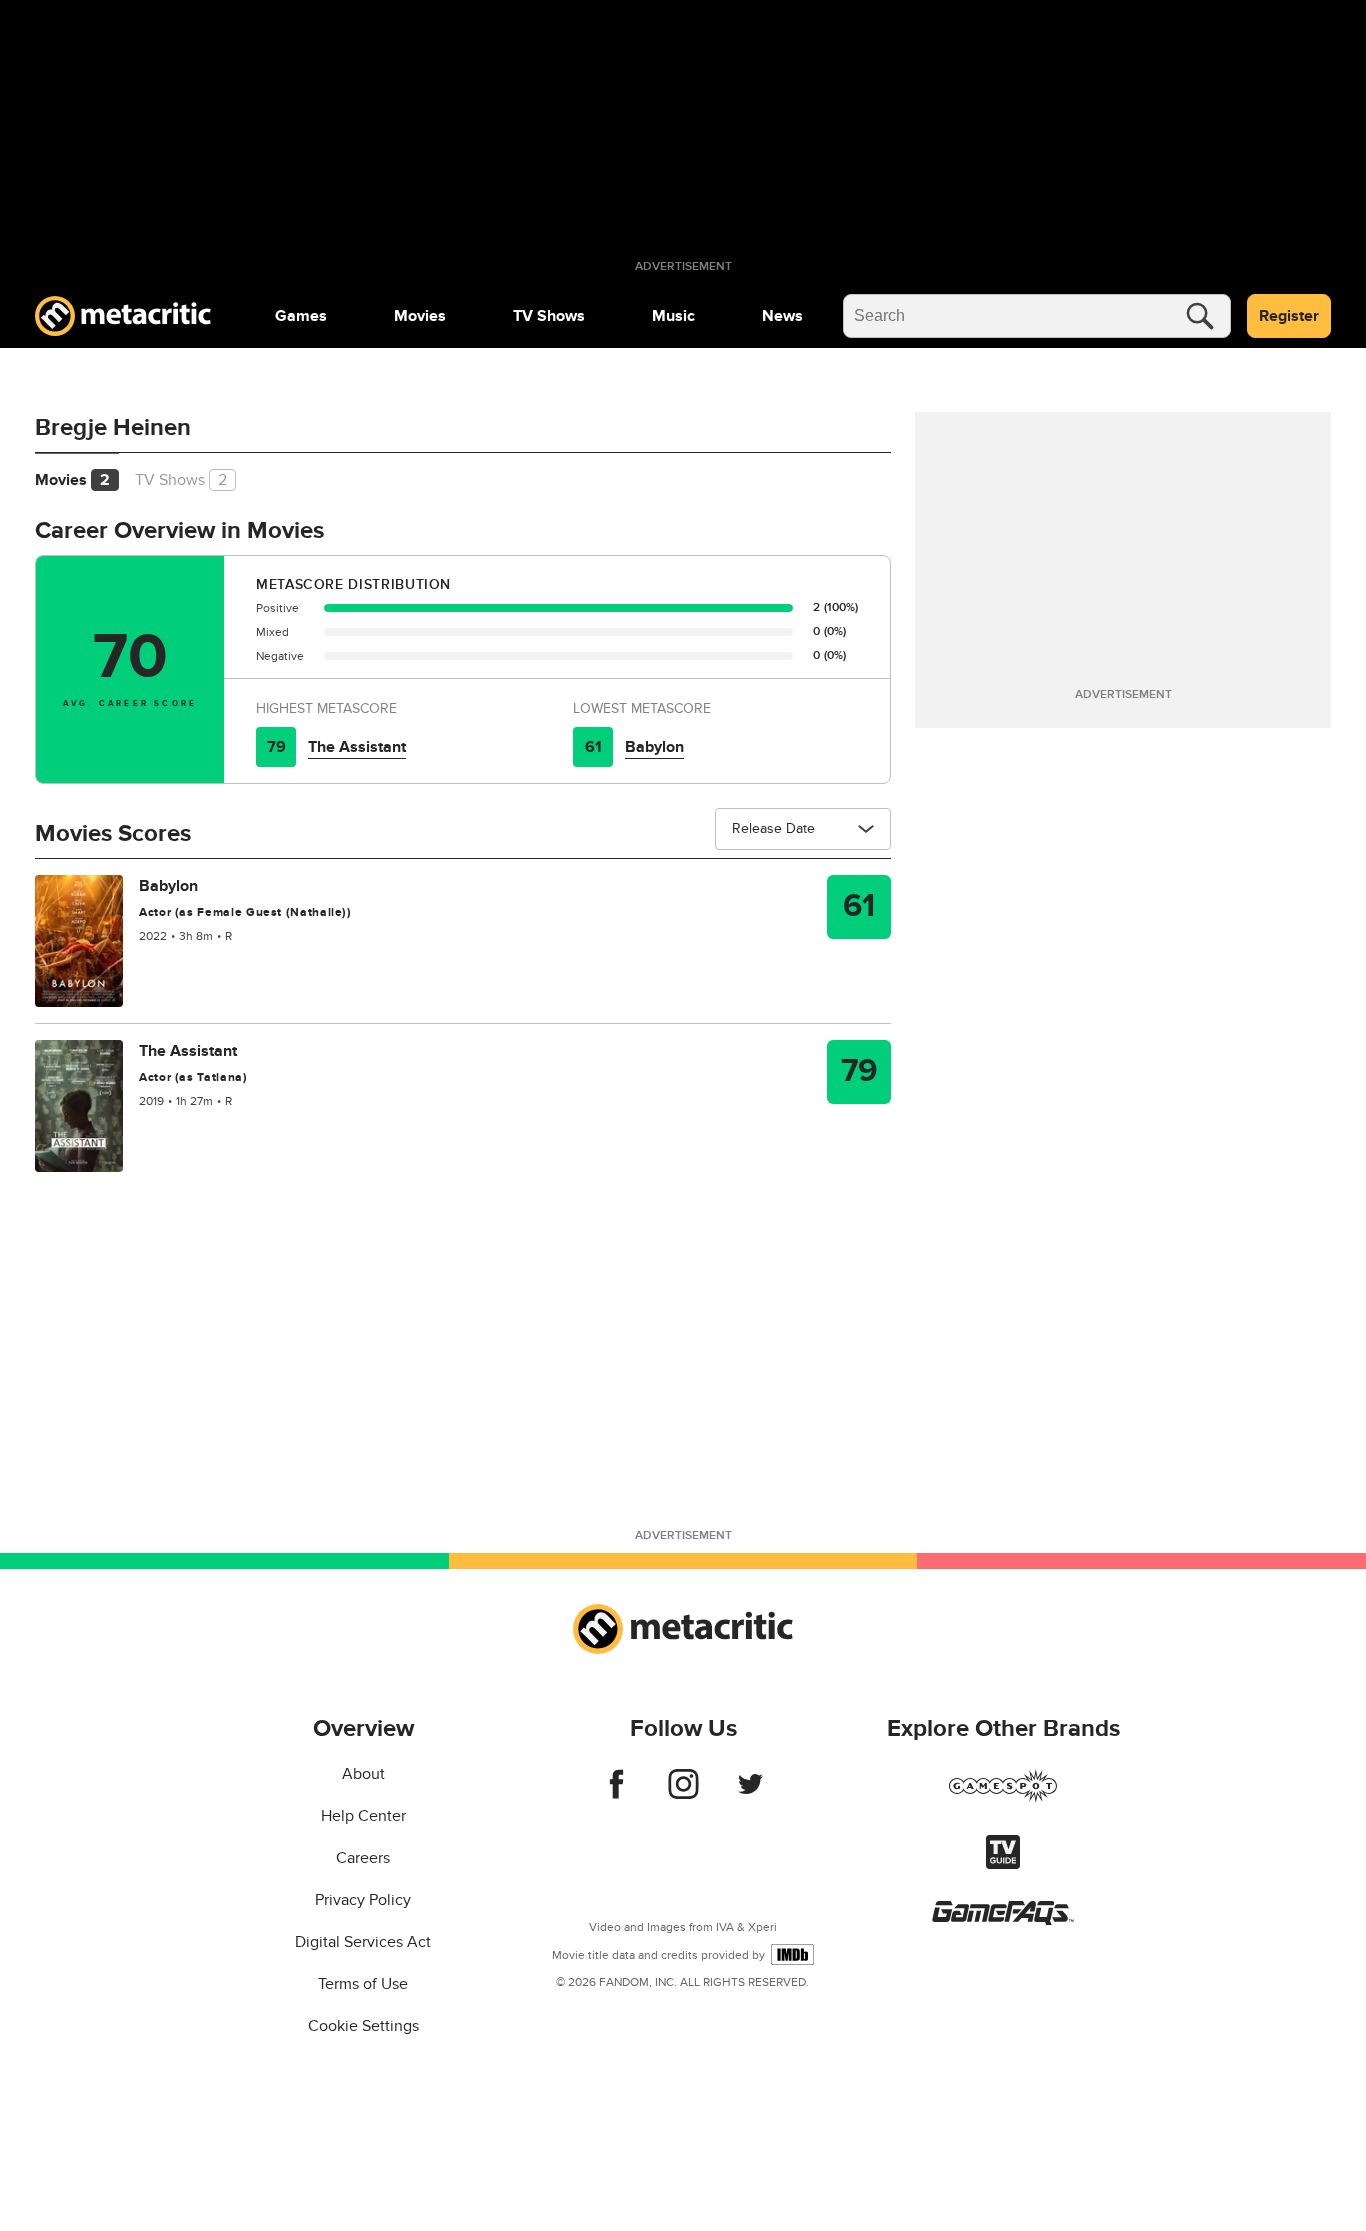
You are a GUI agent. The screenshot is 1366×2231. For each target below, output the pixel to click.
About (363, 1774)
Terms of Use (363, 1984)
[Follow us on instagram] (683, 1794)
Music (673, 316)
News (782, 316)
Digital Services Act (363, 1942)
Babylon (654, 747)
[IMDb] (792, 1954)
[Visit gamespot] (1003, 1798)
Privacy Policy (363, 1900)
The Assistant (357, 747)
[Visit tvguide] (1003, 1864)
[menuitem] (301, 316)
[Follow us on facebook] (616, 1794)
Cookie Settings (363, 2026)
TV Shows (549, 316)
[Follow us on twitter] (750, 1794)
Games (301, 316)
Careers (363, 1858)
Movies (420, 316)
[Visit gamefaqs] (1003, 1920)
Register (1289, 316)
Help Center (363, 1816)
